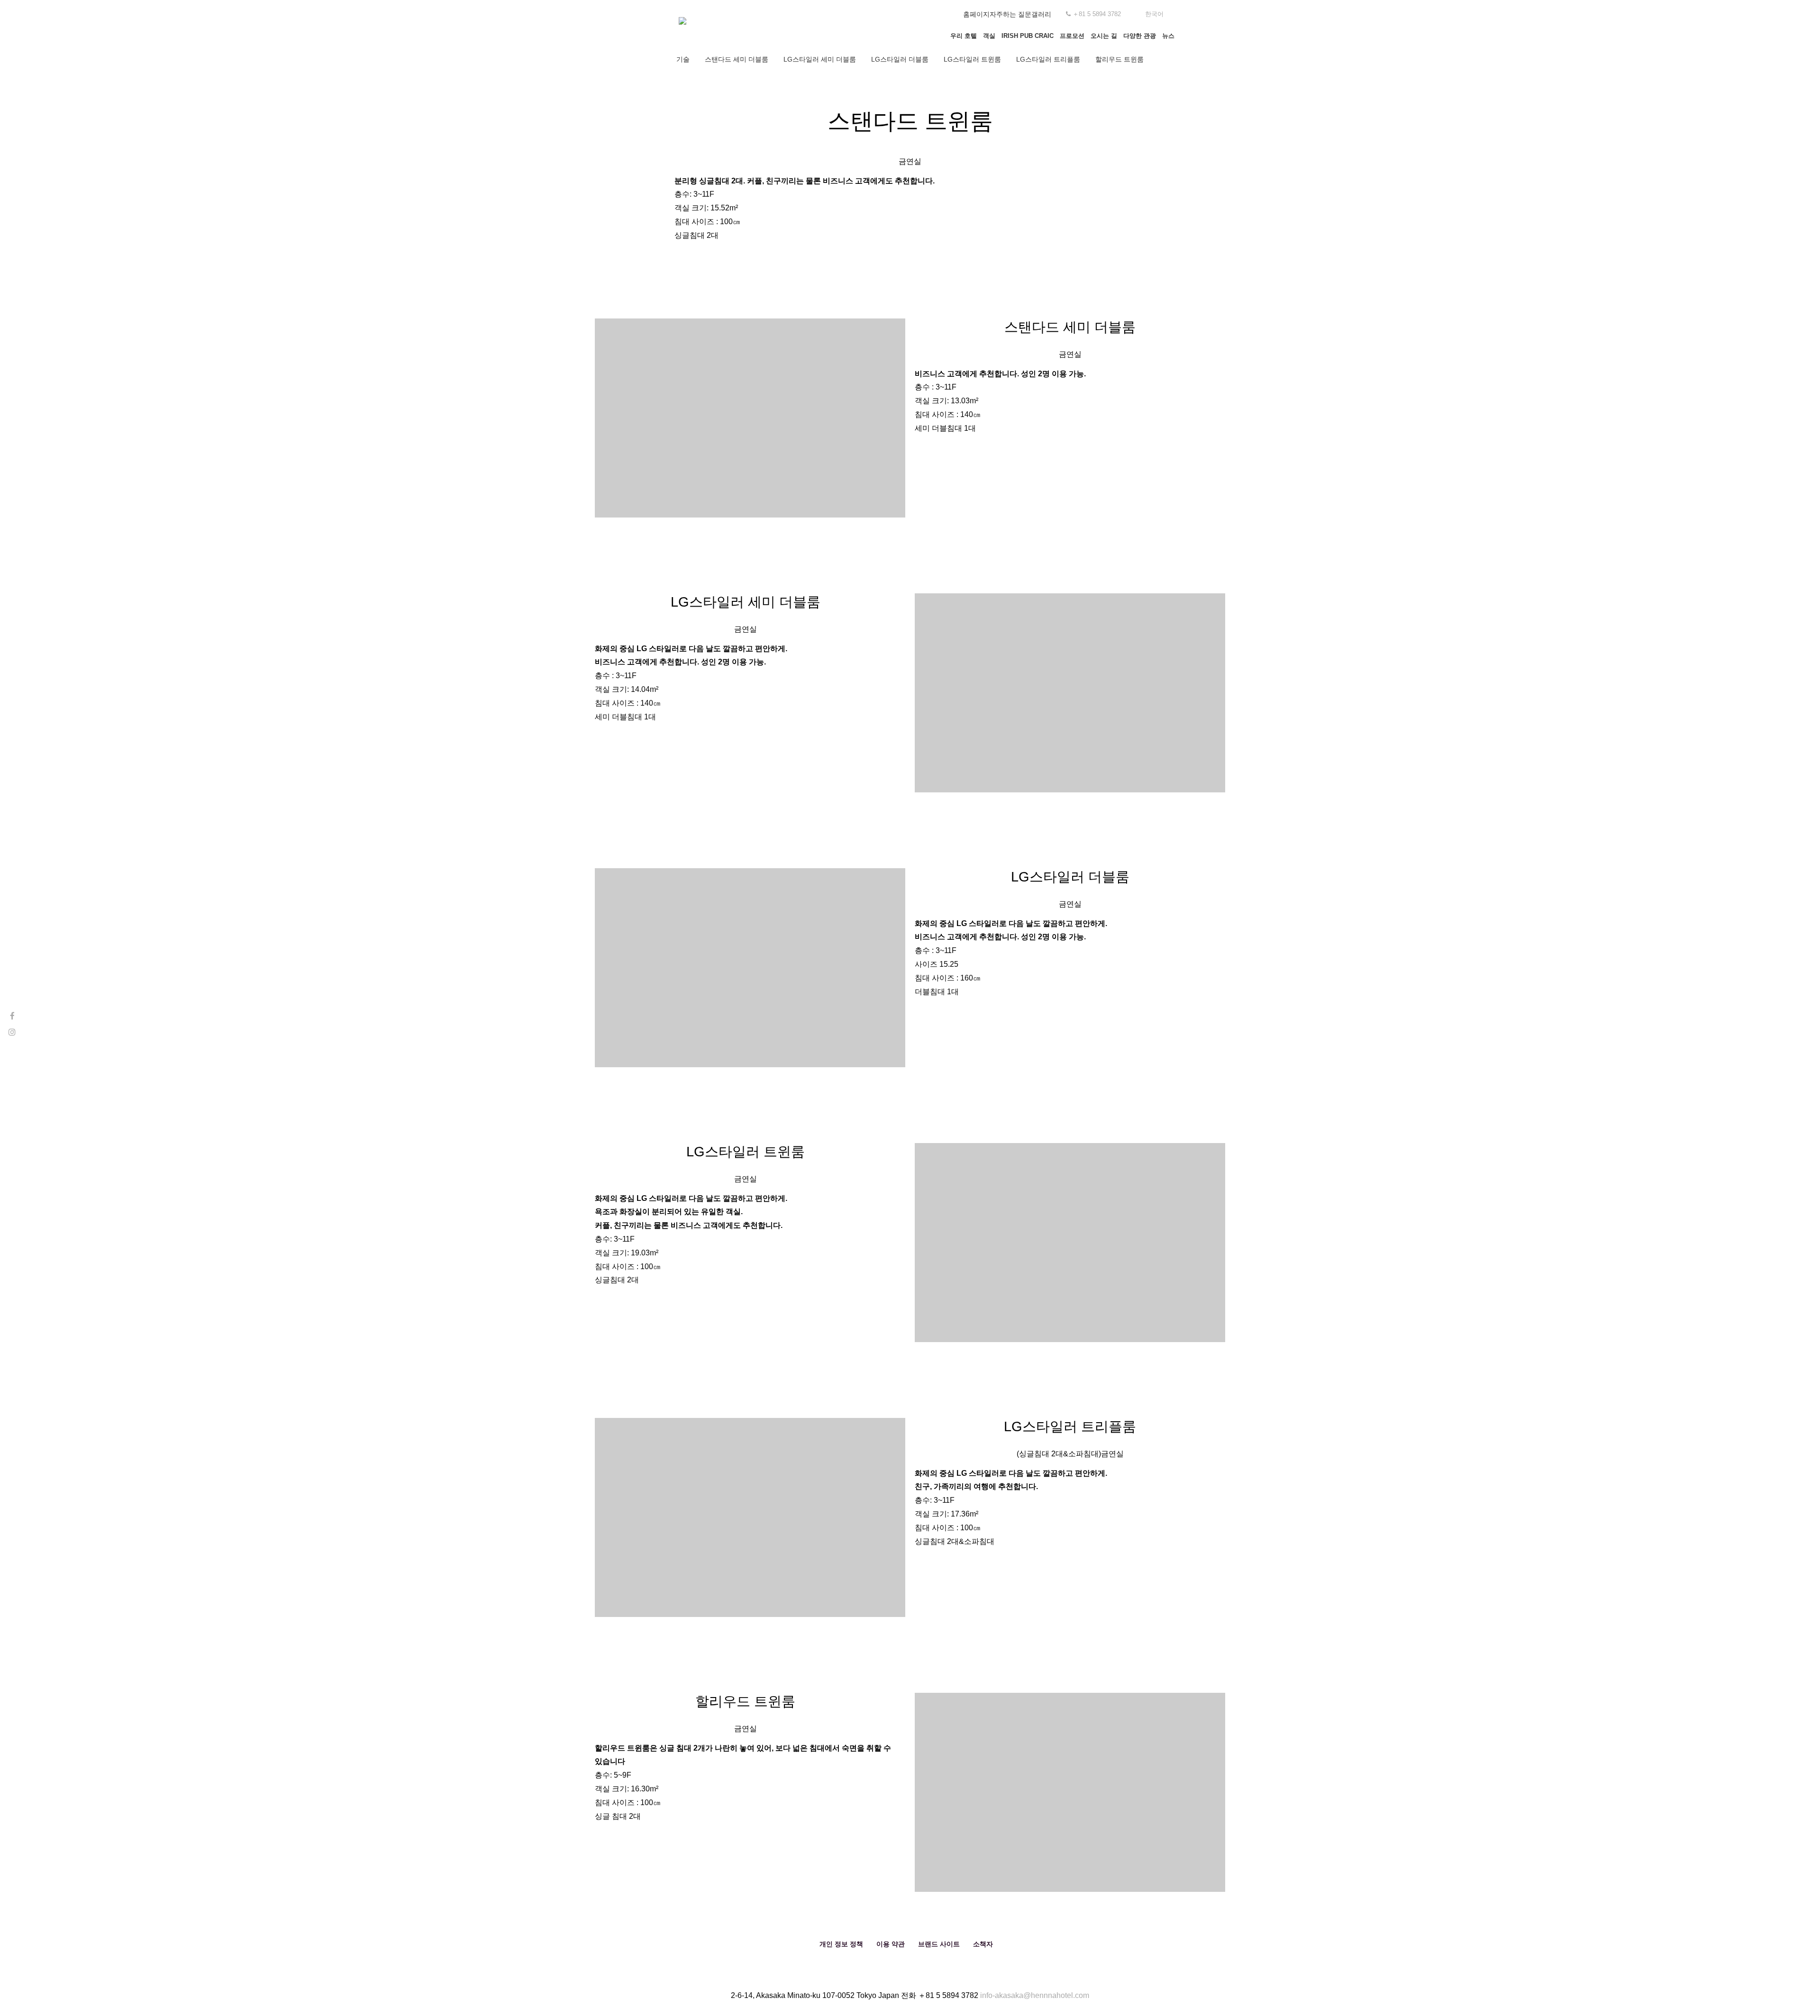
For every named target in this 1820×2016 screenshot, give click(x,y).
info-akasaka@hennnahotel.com (1035, 1995)
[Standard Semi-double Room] (750, 418)
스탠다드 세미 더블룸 (737, 59)
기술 (683, 59)
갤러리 (1041, 14)
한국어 (1154, 14)
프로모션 (1072, 36)
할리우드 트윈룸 (1119, 59)
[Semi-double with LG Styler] (1070, 693)
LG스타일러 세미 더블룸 (820, 59)
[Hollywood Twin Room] (1070, 1792)
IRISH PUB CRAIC (1028, 36)
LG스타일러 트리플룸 (1048, 59)
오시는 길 (1104, 36)
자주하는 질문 (1010, 14)
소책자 (983, 1944)
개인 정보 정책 (841, 1944)
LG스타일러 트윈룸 (972, 59)
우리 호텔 (964, 36)
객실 (989, 36)
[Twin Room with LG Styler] (1070, 1243)
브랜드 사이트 (939, 1944)
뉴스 (1168, 36)
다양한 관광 (1140, 36)
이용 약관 (891, 1944)
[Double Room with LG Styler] (750, 968)
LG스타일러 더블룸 (900, 59)
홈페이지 (976, 14)
